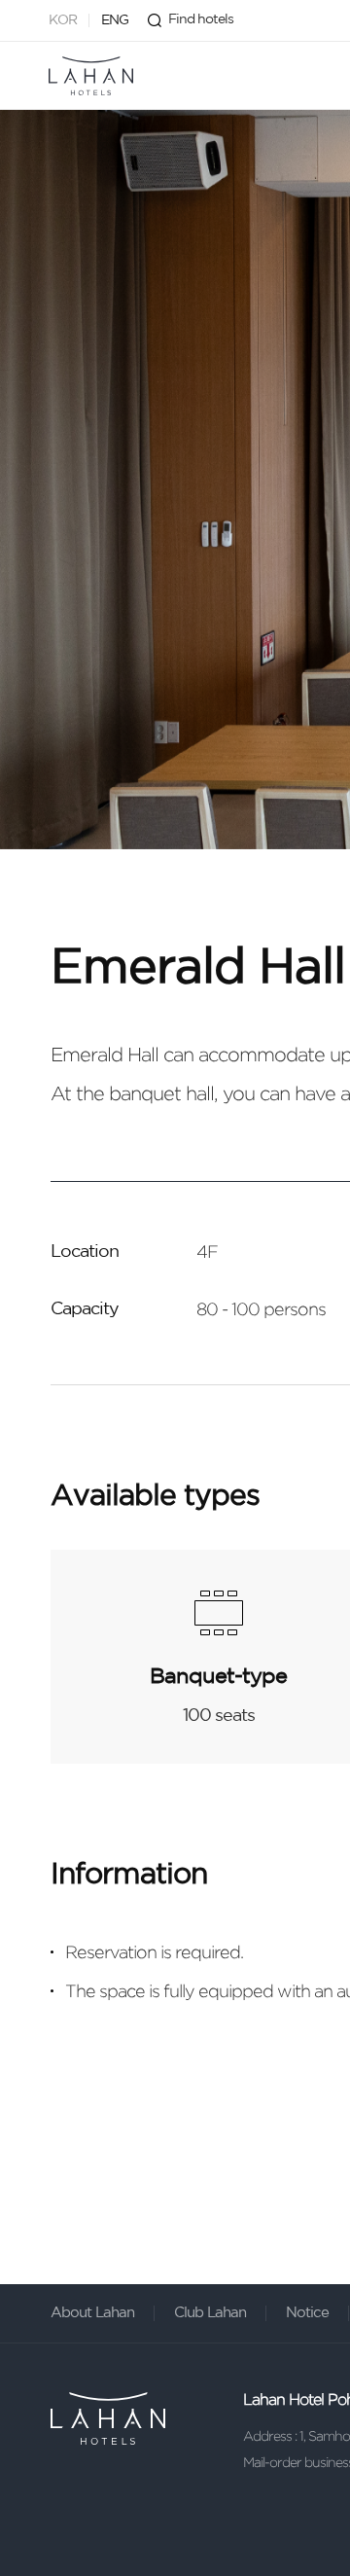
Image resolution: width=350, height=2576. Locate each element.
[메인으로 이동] (91, 76)
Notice (307, 2313)
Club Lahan (210, 2313)
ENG (115, 20)
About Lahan (92, 2313)
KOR (63, 20)
